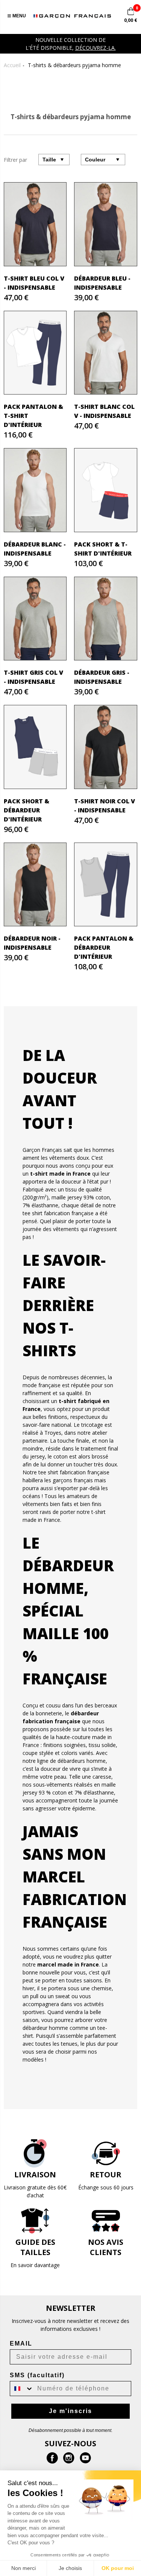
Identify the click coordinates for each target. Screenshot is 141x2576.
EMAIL (21, 2343)
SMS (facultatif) (37, 2375)
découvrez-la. (96, 48)
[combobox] (22, 2389)
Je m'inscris (70, 2411)
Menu (19, 16)
